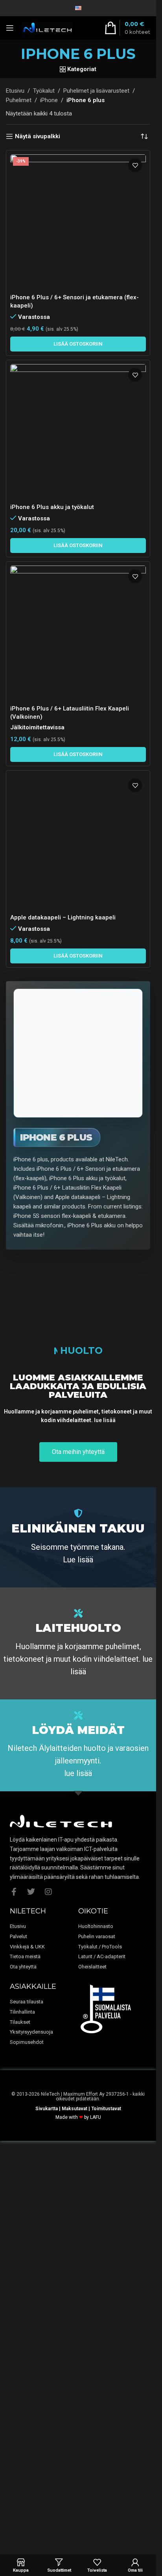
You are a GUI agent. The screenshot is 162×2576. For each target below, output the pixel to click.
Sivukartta (47, 2507)
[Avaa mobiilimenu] (10, 28)
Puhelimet (19, 100)
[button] (78, 344)
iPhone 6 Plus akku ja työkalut (52, 507)
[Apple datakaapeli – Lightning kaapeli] (78, 1069)
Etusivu (15, 91)
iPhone (49, 100)
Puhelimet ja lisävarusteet (96, 91)
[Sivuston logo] (47, 27)
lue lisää (105, 1819)
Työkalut (44, 91)
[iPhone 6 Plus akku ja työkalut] (78, 432)
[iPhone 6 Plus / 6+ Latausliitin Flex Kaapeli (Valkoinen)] (78, 633)
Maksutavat (75, 2507)
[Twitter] (31, 2290)
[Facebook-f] (14, 2290)
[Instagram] (48, 2290)
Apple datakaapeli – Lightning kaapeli (63, 1371)
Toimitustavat (106, 2507)
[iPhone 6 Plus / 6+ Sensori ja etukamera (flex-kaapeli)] (78, 222)
